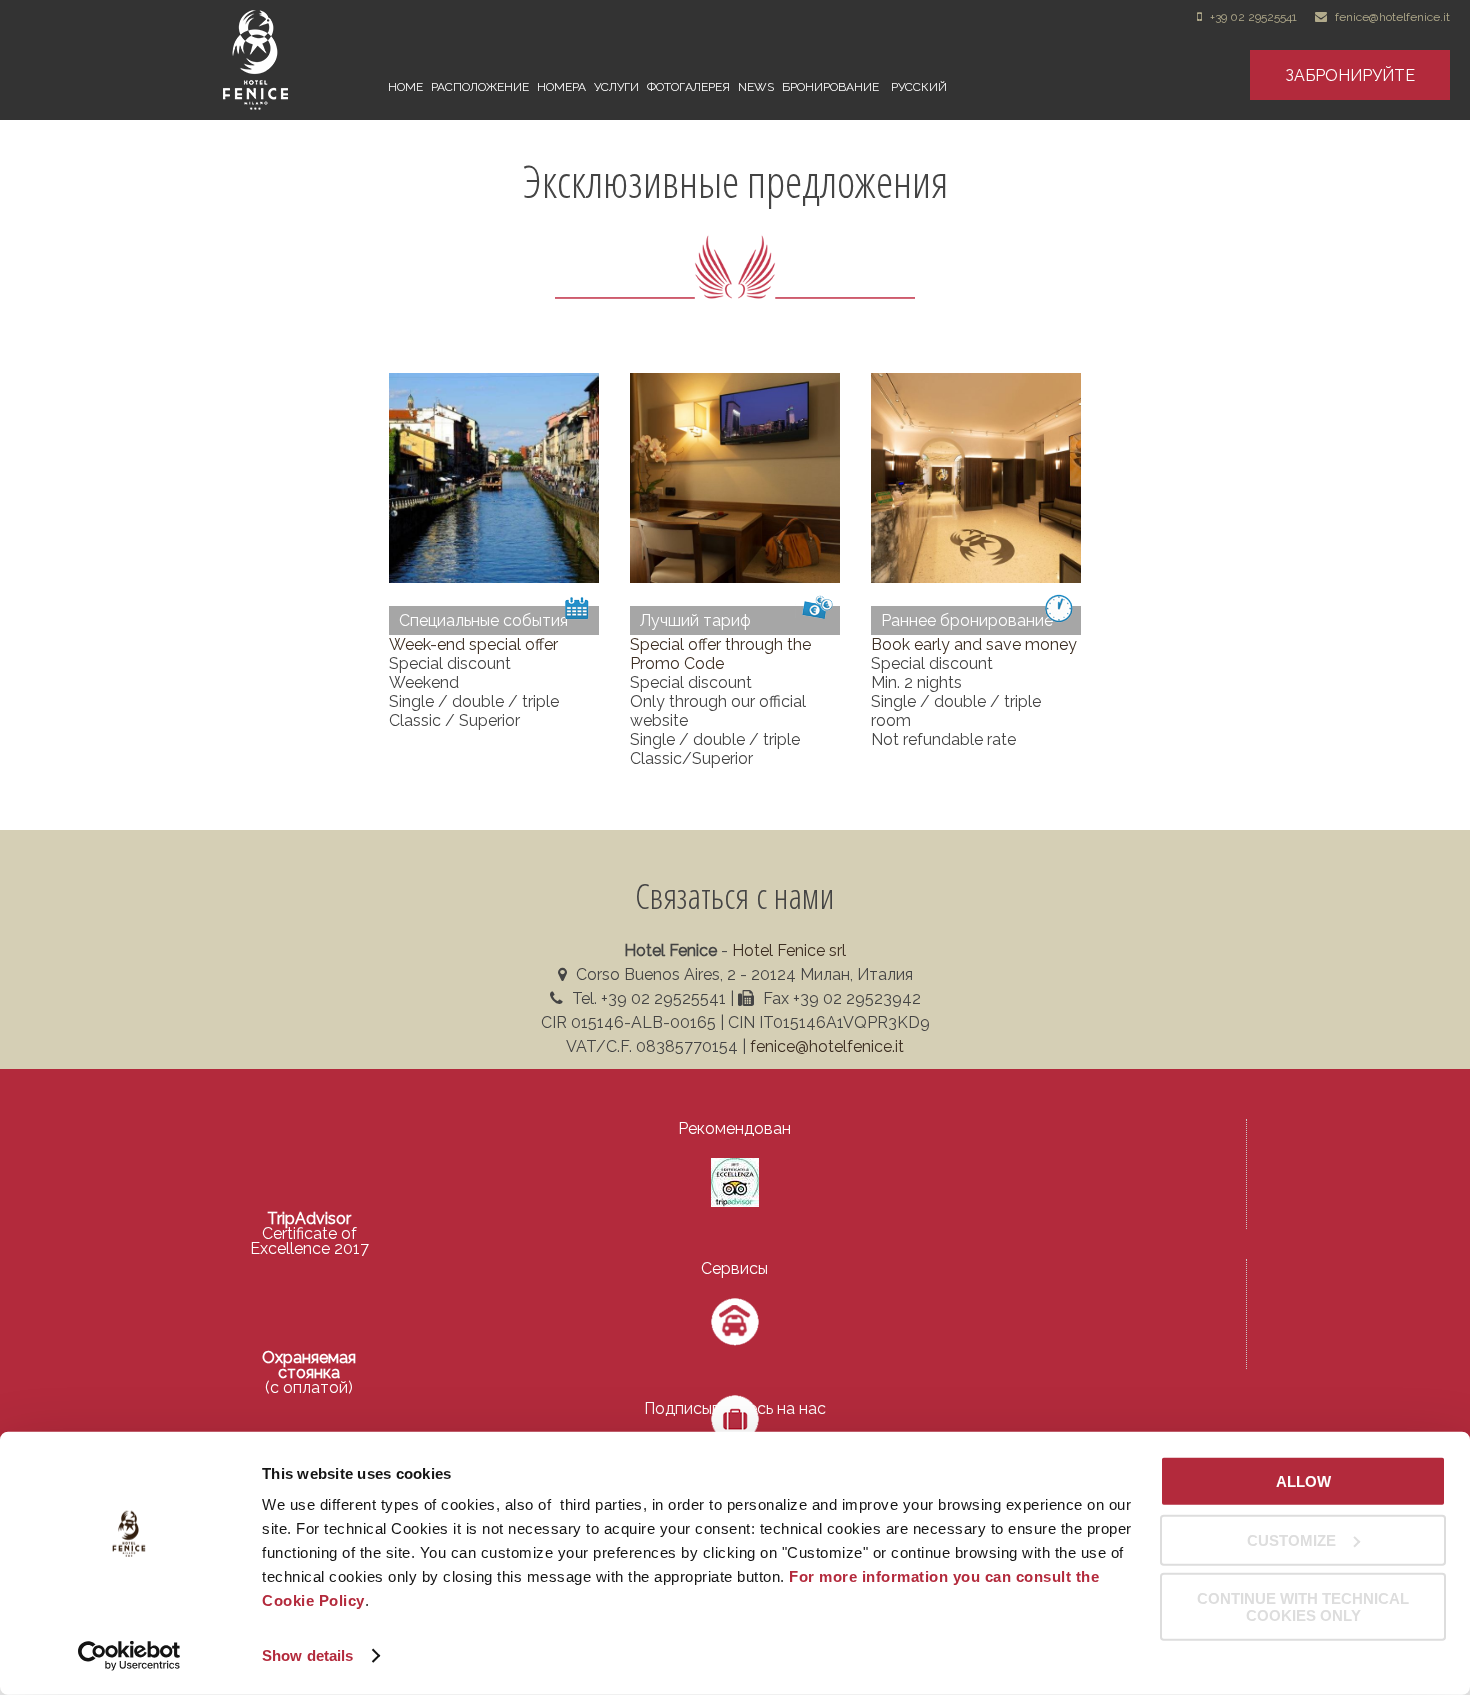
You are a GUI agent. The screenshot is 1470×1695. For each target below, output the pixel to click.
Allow (1303, 1481)
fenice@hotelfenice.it (1392, 17)
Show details (307, 1655)
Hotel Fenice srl (789, 950)
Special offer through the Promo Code (720, 654)
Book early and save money (974, 644)
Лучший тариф (695, 620)
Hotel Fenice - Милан (303, 60)
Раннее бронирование (967, 620)
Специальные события (483, 620)
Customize (1291, 1539)
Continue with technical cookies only (1303, 1607)
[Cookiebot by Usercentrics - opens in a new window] (129, 1656)
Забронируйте (1350, 75)
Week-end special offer (473, 644)
